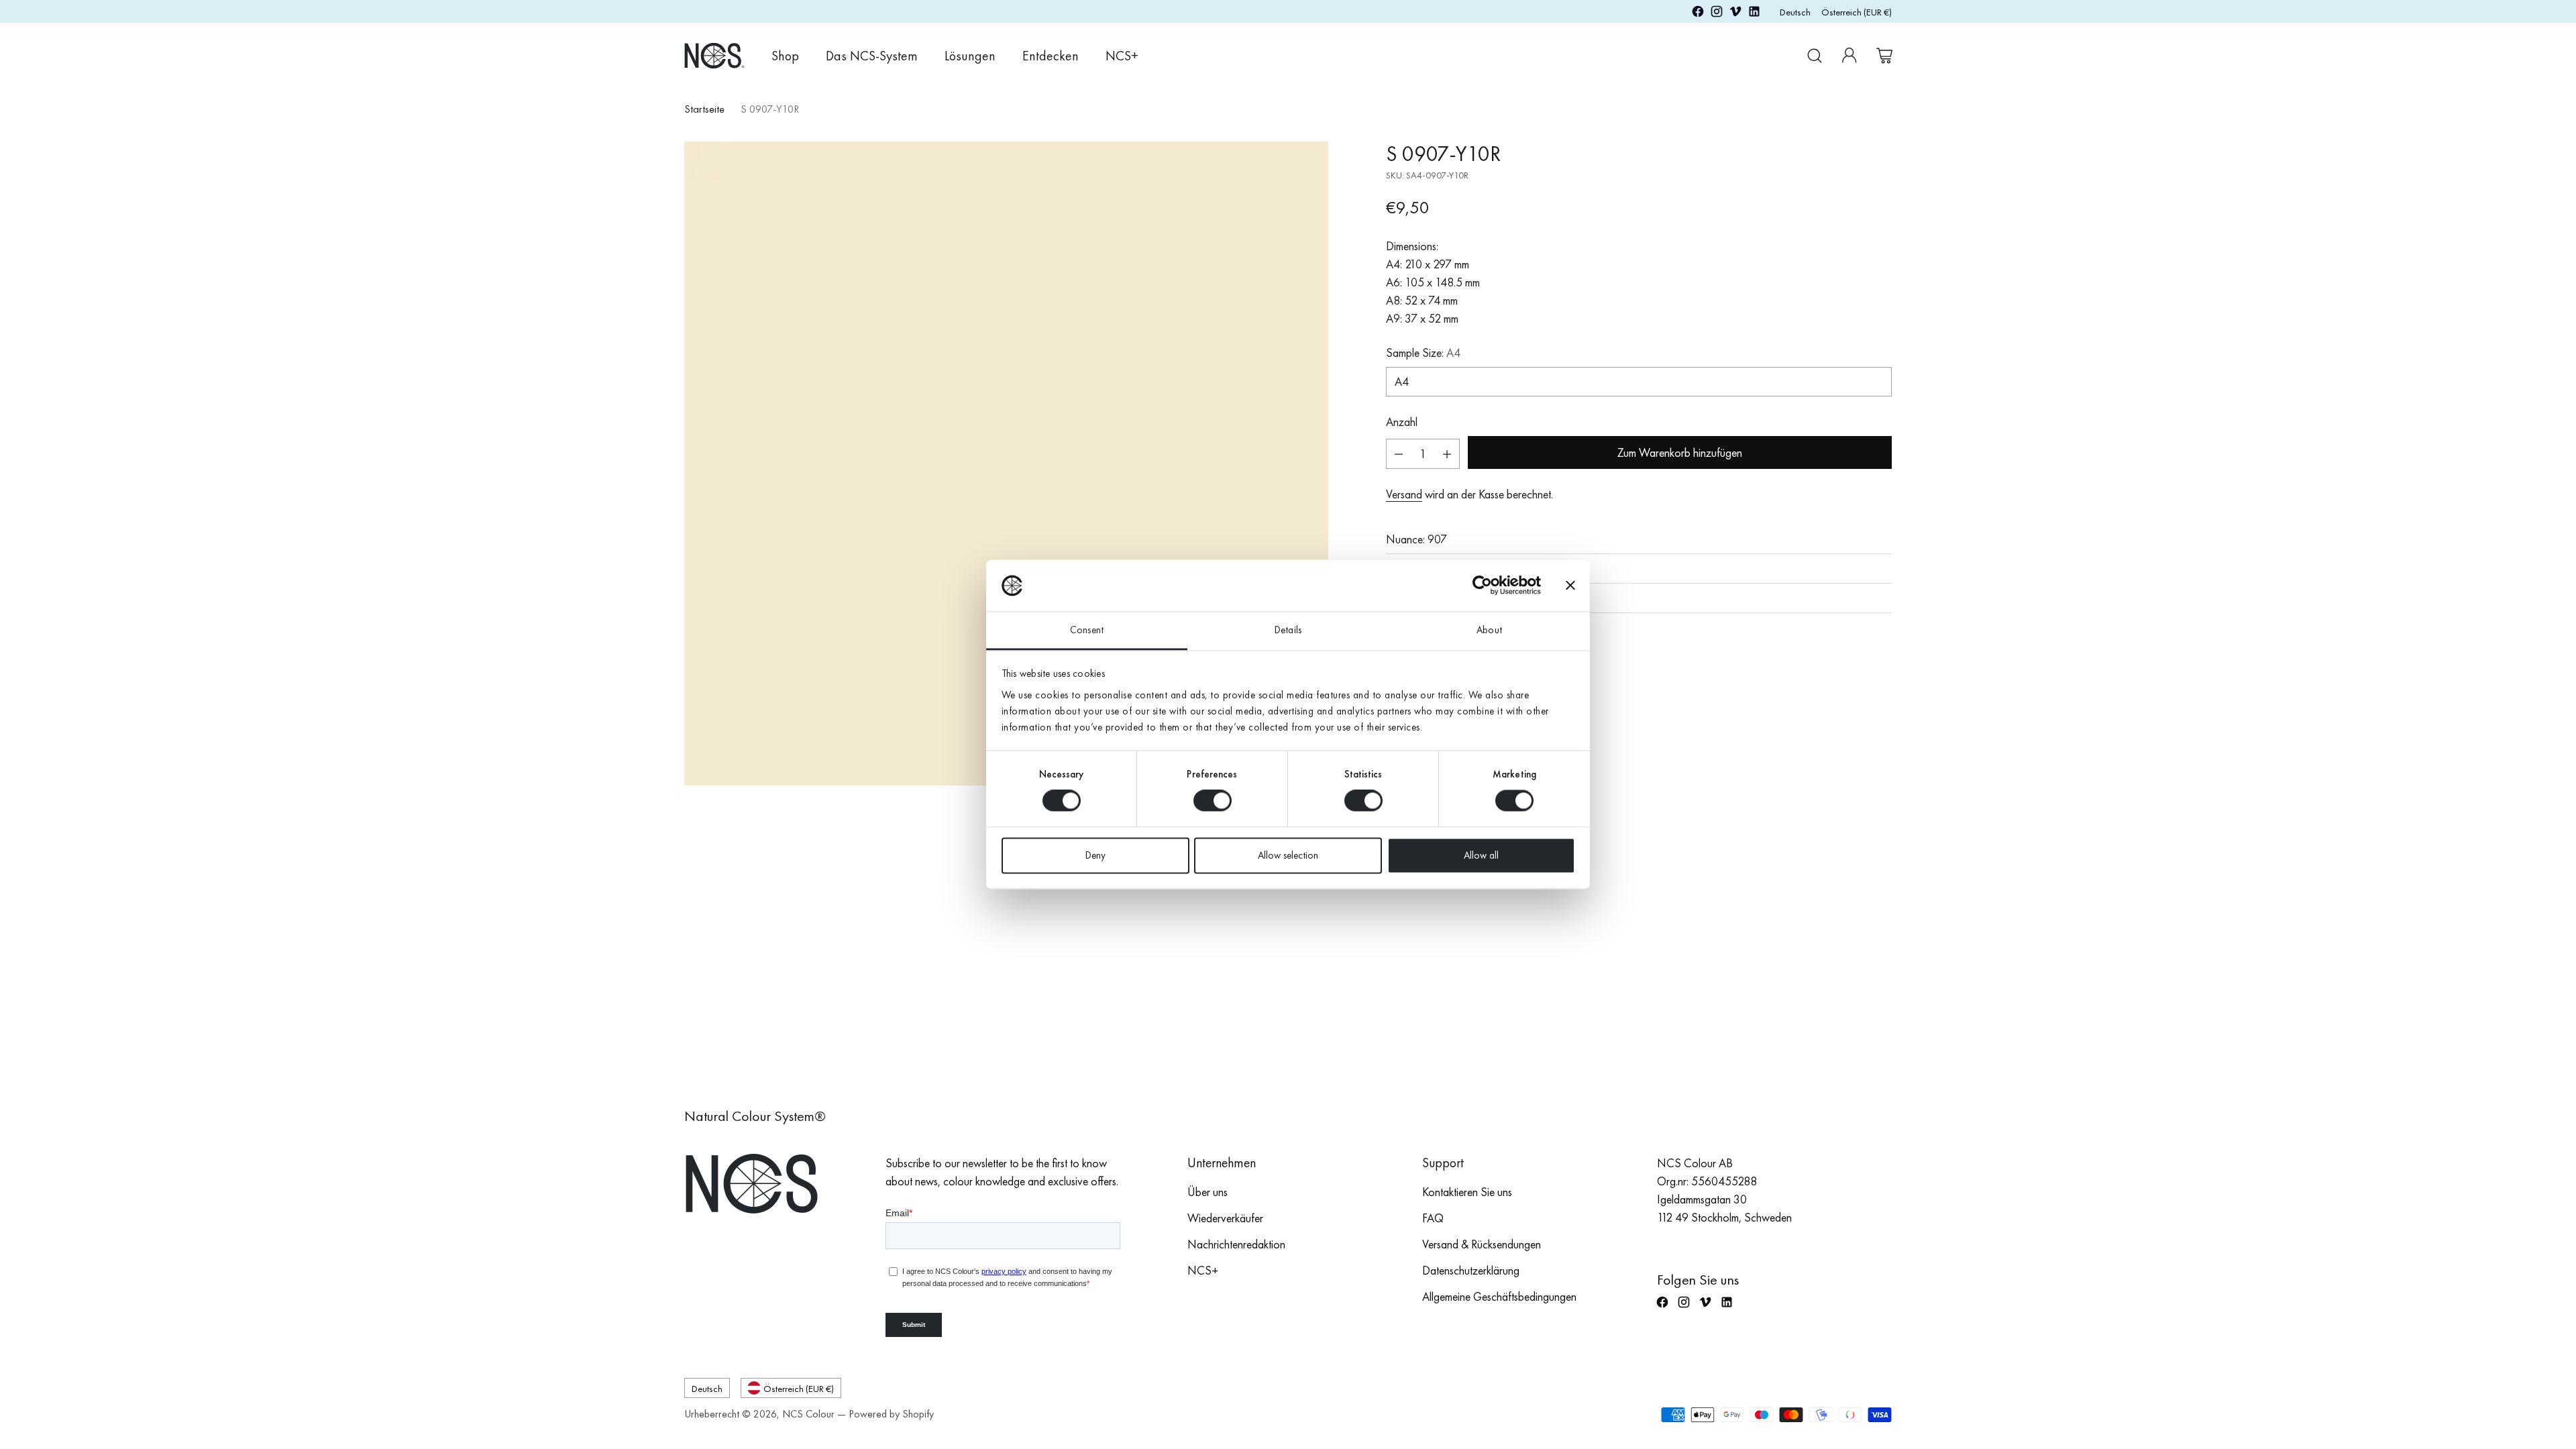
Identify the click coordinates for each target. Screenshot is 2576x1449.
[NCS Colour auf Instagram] (1717, 14)
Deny (1095, 855)
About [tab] (1489, 630)
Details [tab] (1288, 630)
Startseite (704, 109)
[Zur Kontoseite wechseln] (1849, 56)
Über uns (1207, 1192)
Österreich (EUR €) (1857, 12)
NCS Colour (808, 1414)
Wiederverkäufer (1225, 1218)
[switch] (1213, 801)
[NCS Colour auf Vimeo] (1735, 14)
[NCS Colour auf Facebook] (1698, 14)
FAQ (1433, 1218)
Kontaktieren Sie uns (1467, 1192)
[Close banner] (1570, 586)
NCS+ (1203, 1270)
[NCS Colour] (714, 55)
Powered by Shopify (891, 1414)
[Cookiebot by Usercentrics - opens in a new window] (1482, 586)
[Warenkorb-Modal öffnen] (1884, 56)
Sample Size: (1423, 353)
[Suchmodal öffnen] (1815, 56)
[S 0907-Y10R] (1006, 464)
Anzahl (1402, 422)
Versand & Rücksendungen (1482, 1244)
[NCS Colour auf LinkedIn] (1754, 14)
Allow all (1481, 855)
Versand (1404, 494)
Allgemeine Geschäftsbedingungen (1499, 1296)
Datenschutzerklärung (1471, 1270)
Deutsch (1795, 12)
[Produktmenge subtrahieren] (1399, 454)
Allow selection (1288, 855)
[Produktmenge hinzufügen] (1447, 454)
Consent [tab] (1087, 630)
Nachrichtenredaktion (1236, 1244)
